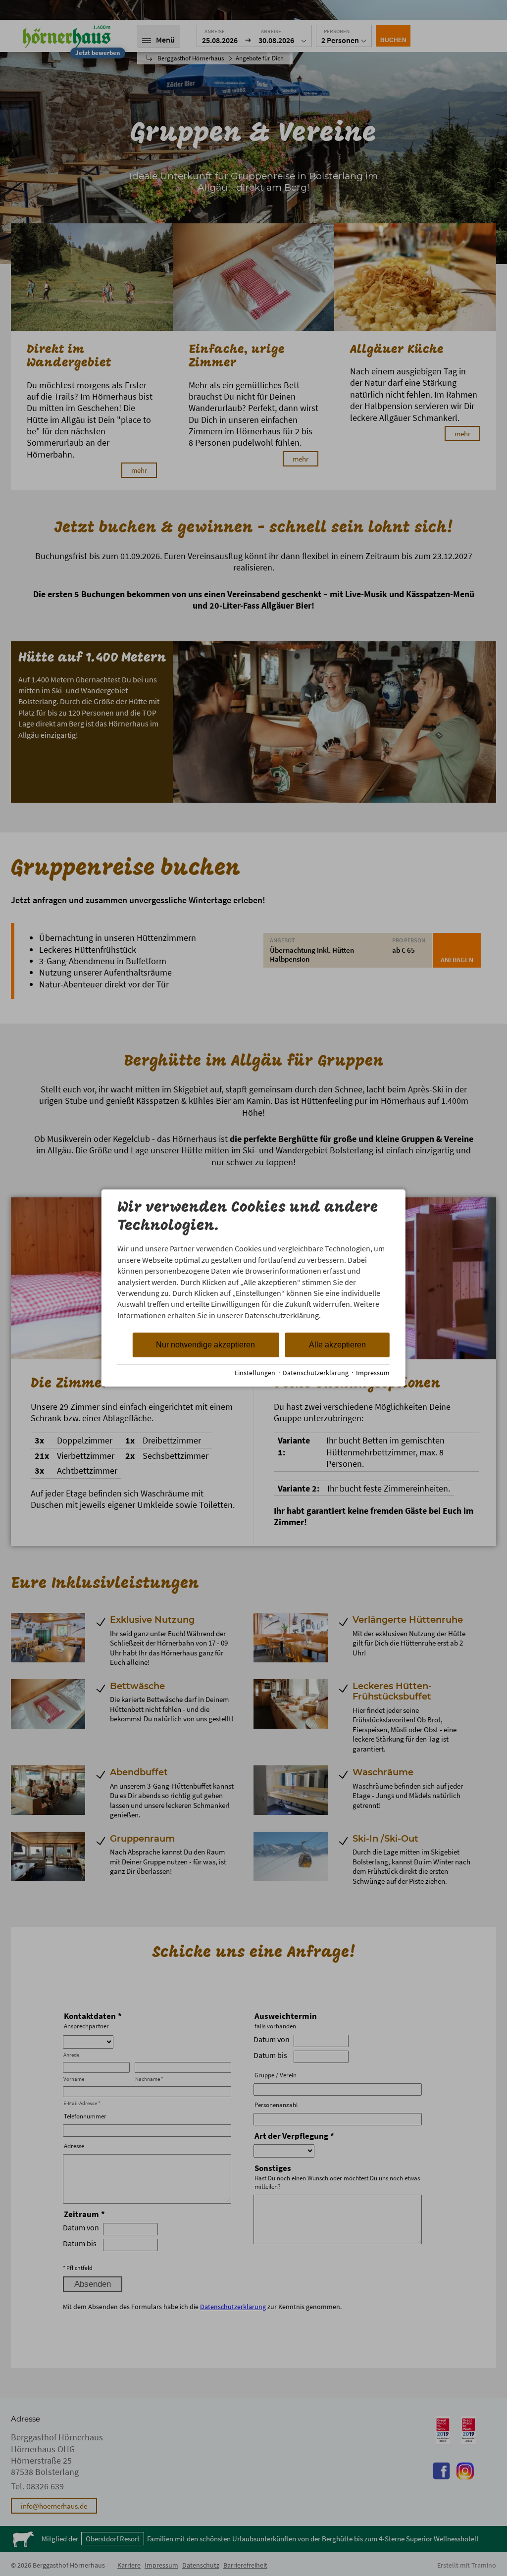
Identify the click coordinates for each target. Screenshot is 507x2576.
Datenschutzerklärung (316, 1373)
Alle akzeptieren (337, 1345)
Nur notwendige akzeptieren (205, 1345)
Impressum (373, 1373)
